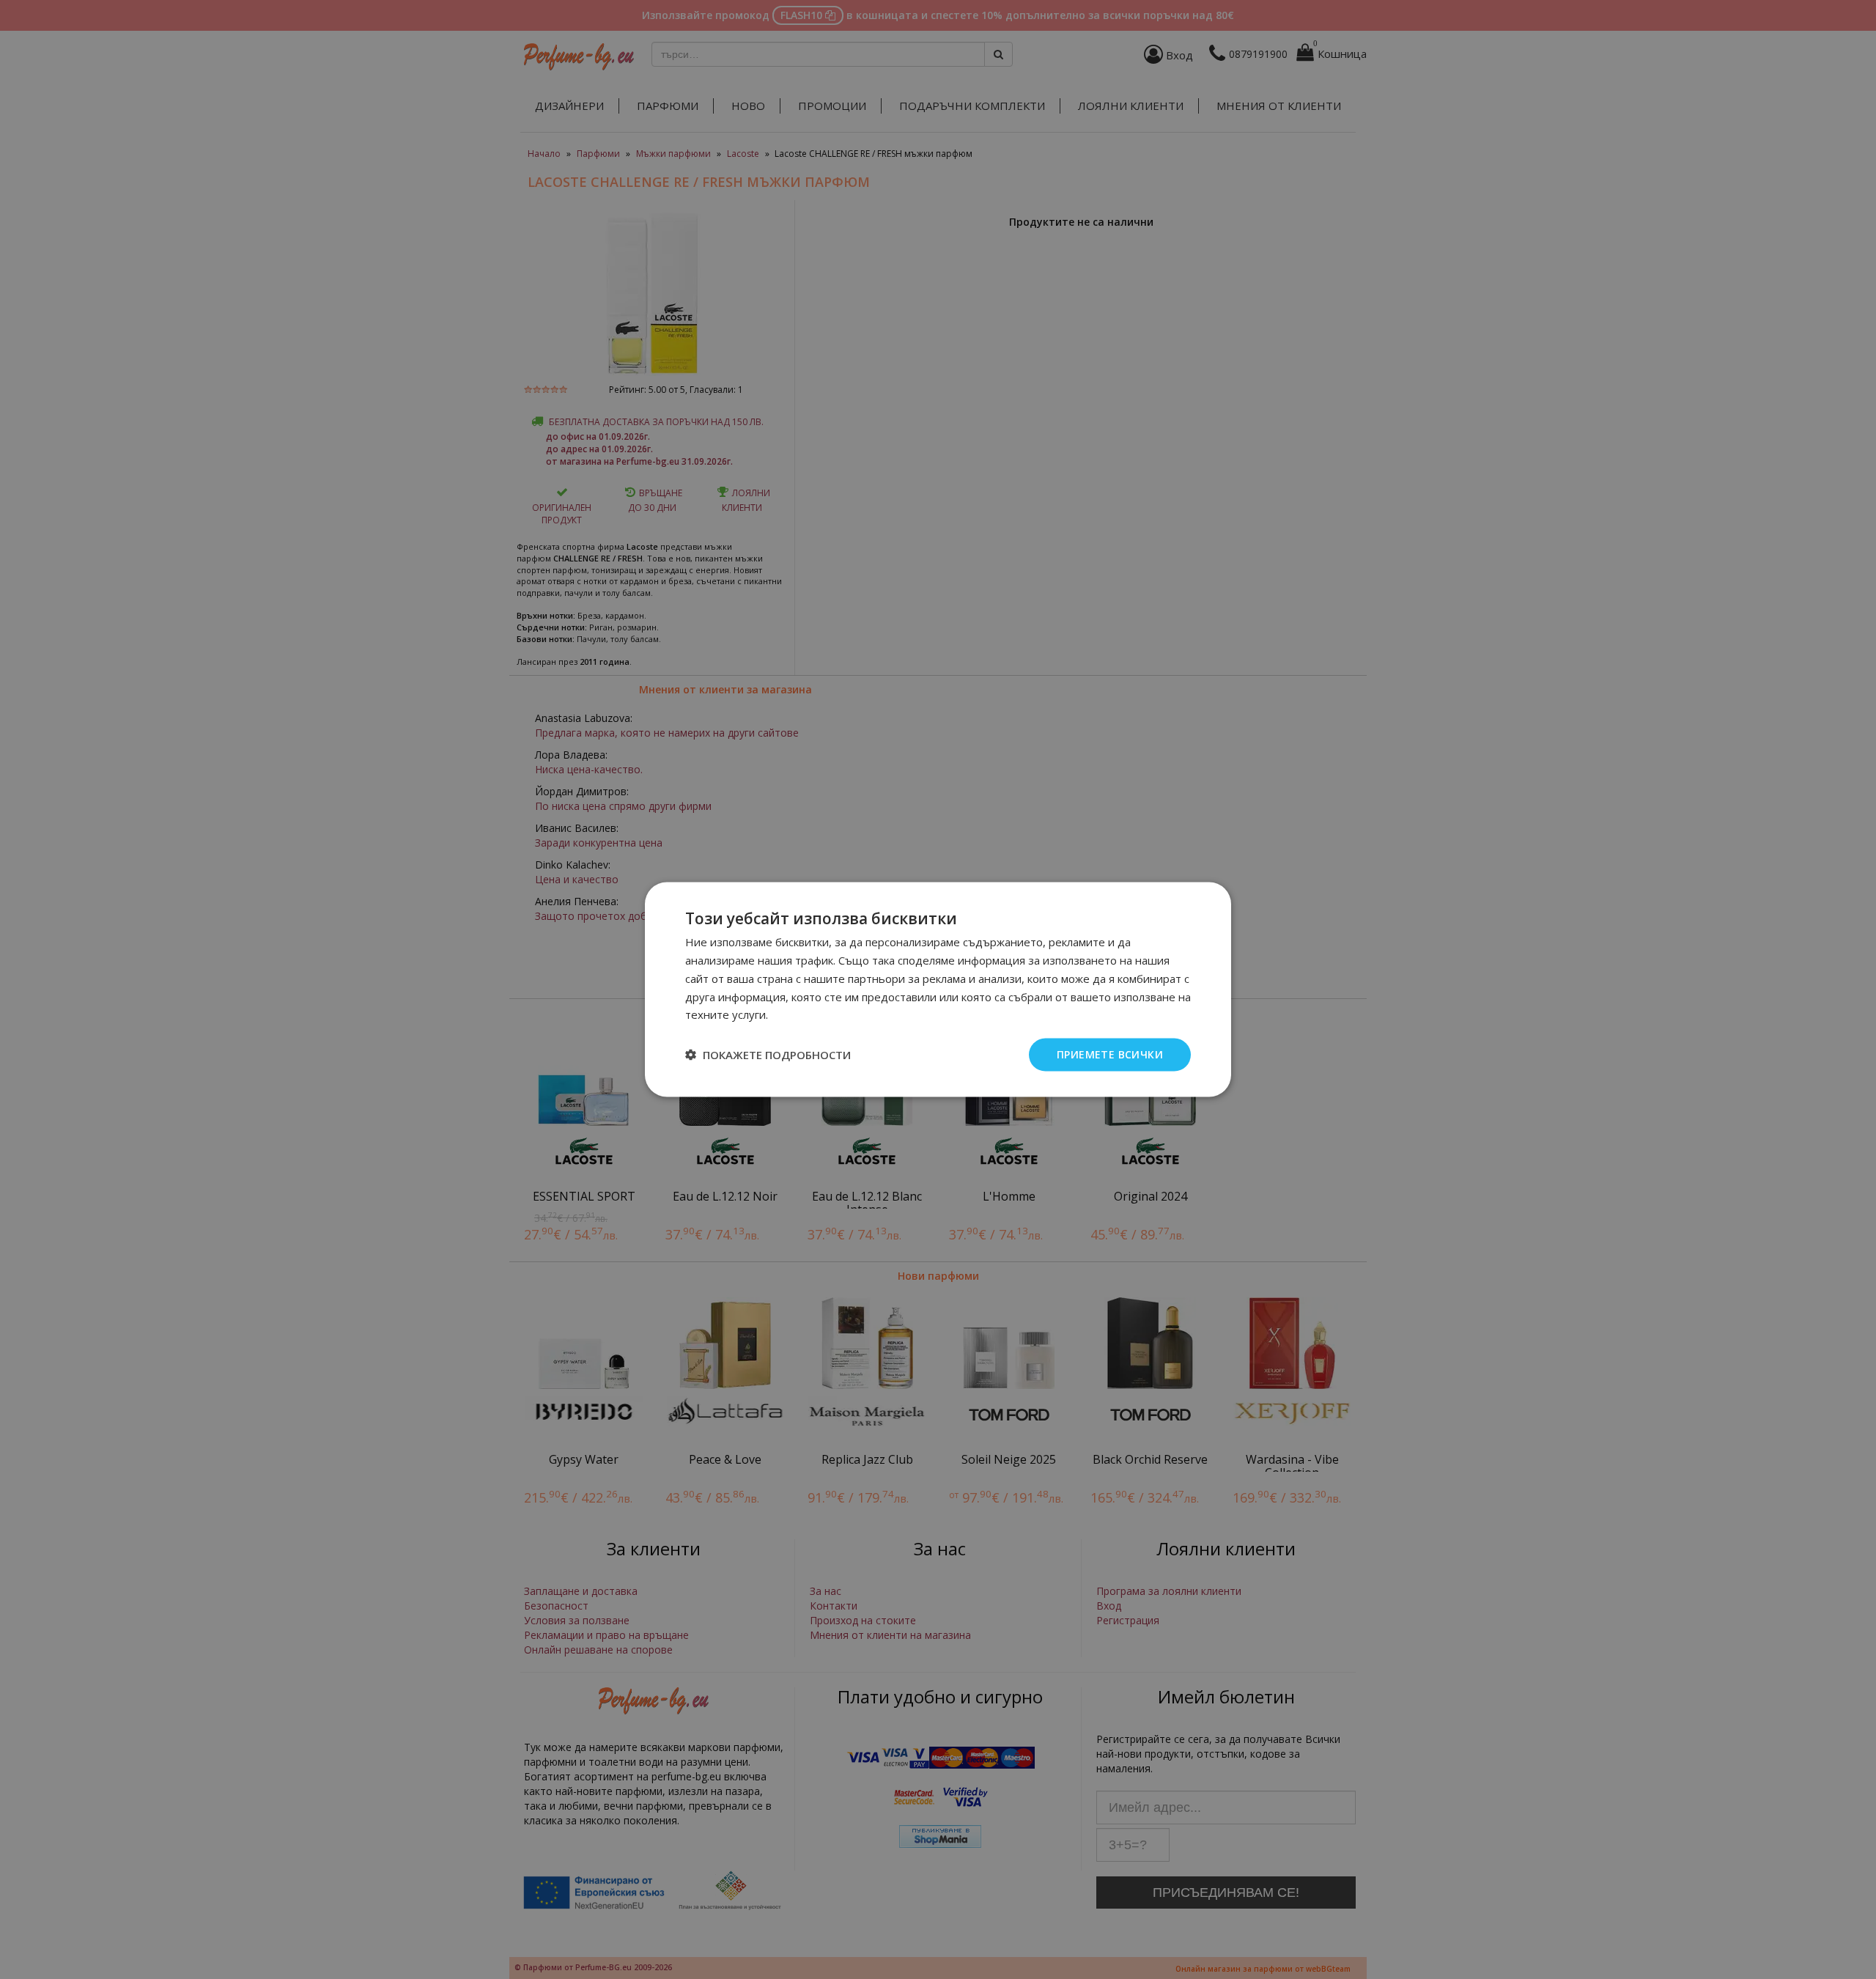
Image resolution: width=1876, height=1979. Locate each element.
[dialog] (938, 990)
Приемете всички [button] (1110, 1054)
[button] (768, 1055)
